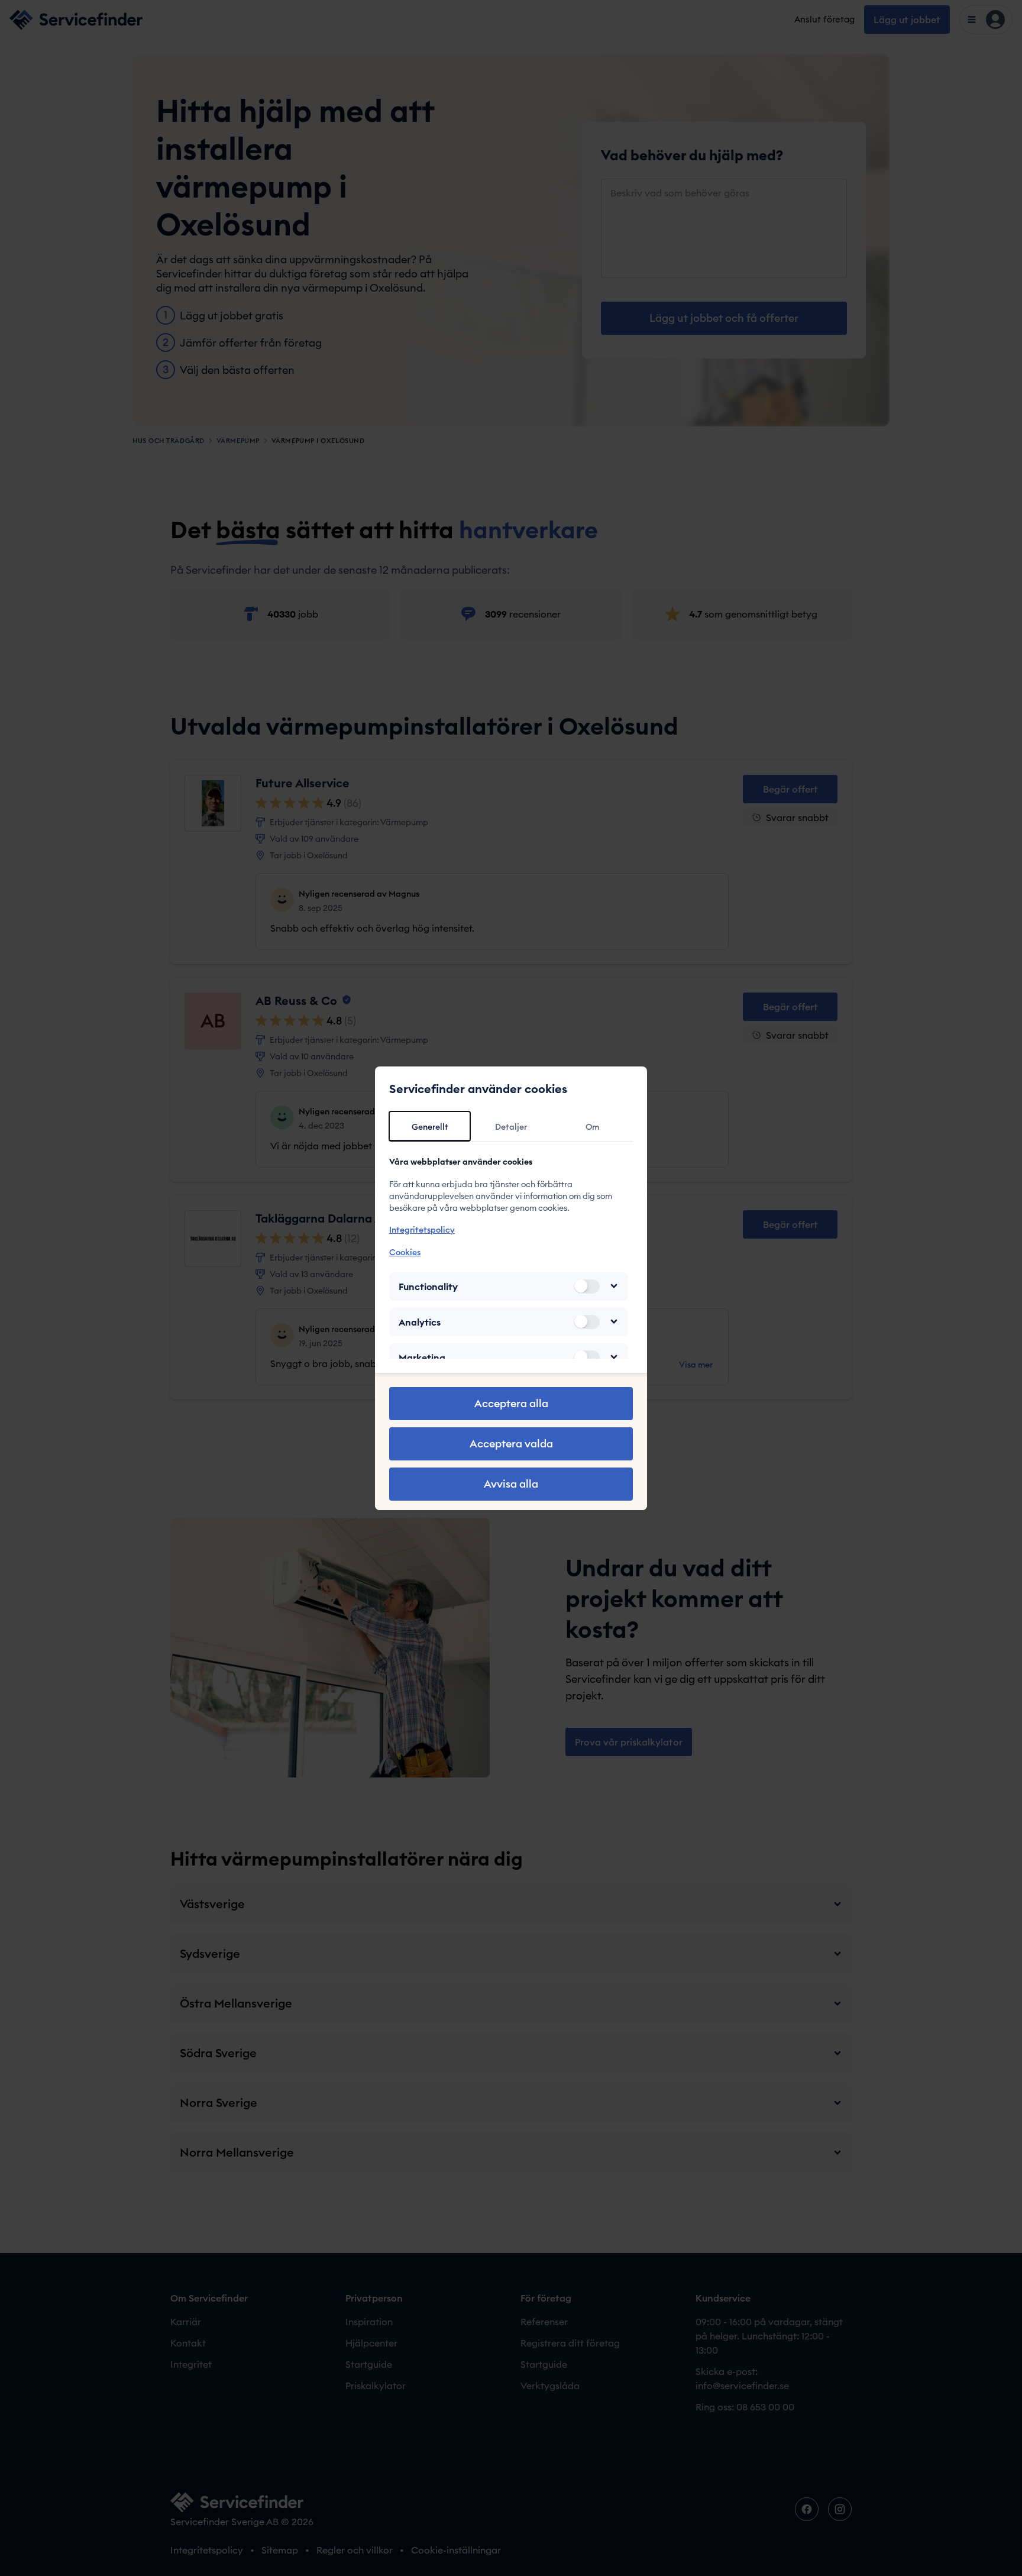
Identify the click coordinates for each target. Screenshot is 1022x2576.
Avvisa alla (511, 1484)
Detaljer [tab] (511, 1127)
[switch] (587, 1286)
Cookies (405, 1252)
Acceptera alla (511, 1403)
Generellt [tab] (430, 1127)
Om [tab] (592, 1127)
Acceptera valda (511, 1444)
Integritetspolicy (422, 1230)
